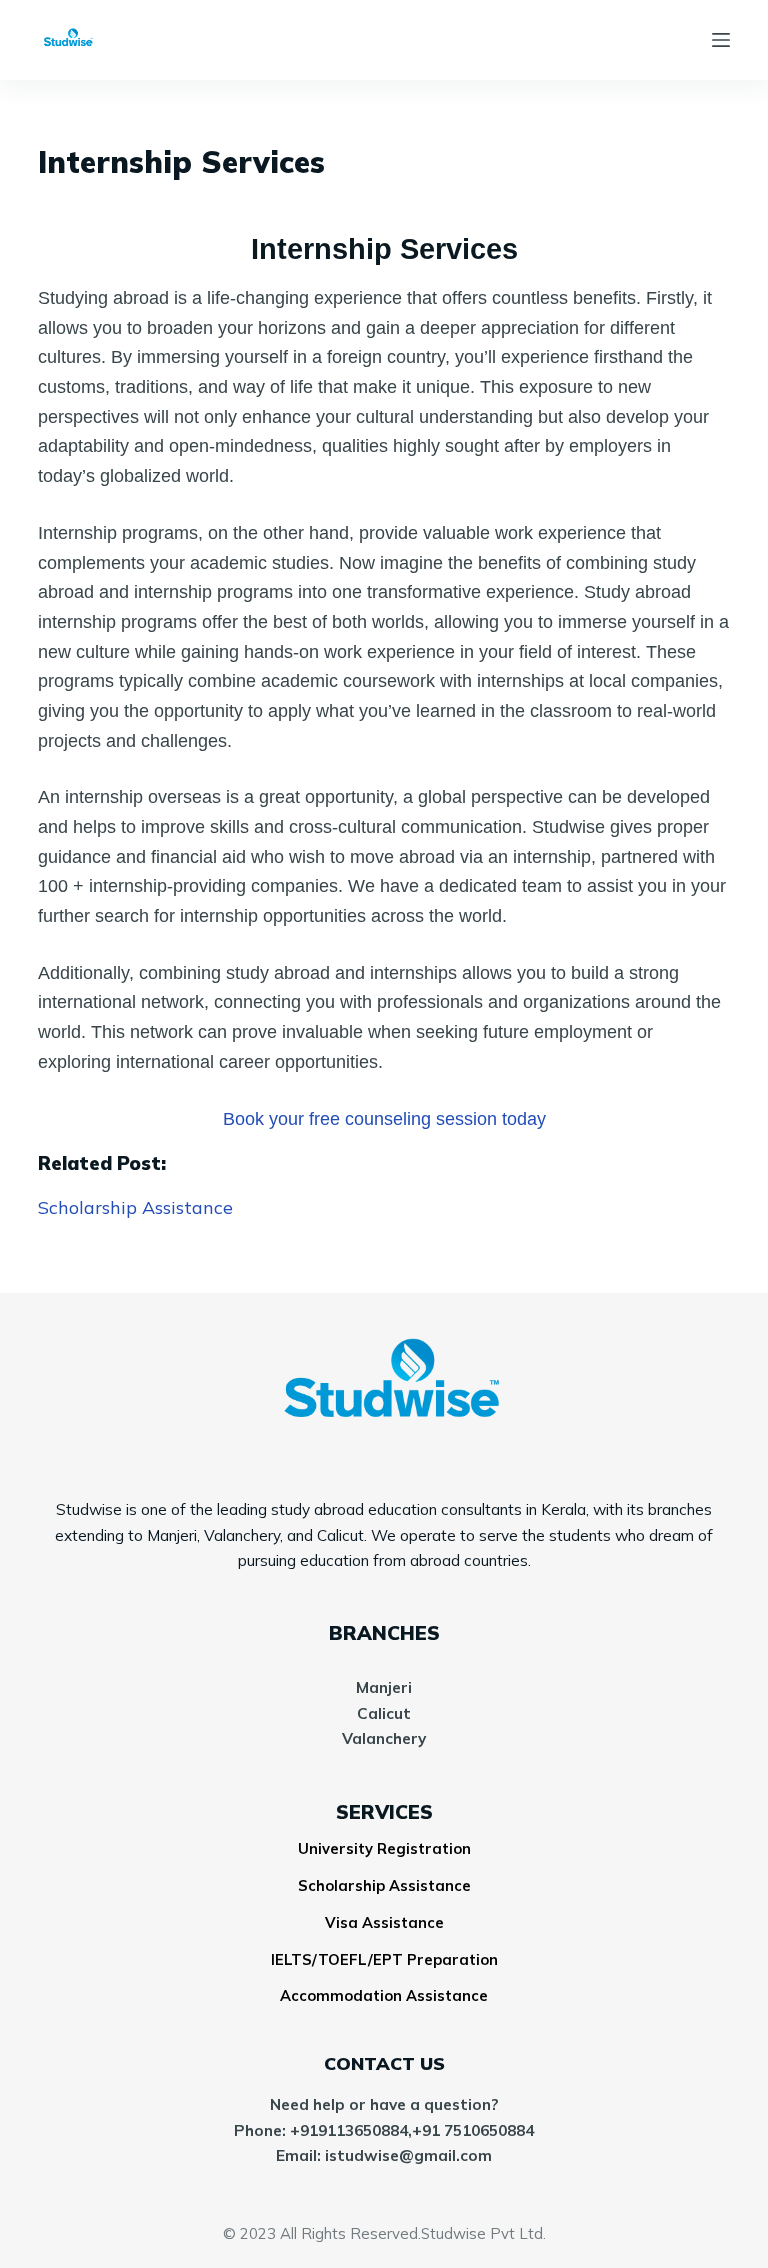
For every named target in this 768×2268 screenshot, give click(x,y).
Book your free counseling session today (384, 1119)
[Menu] (721, 40)
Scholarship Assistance (135, 1207)
